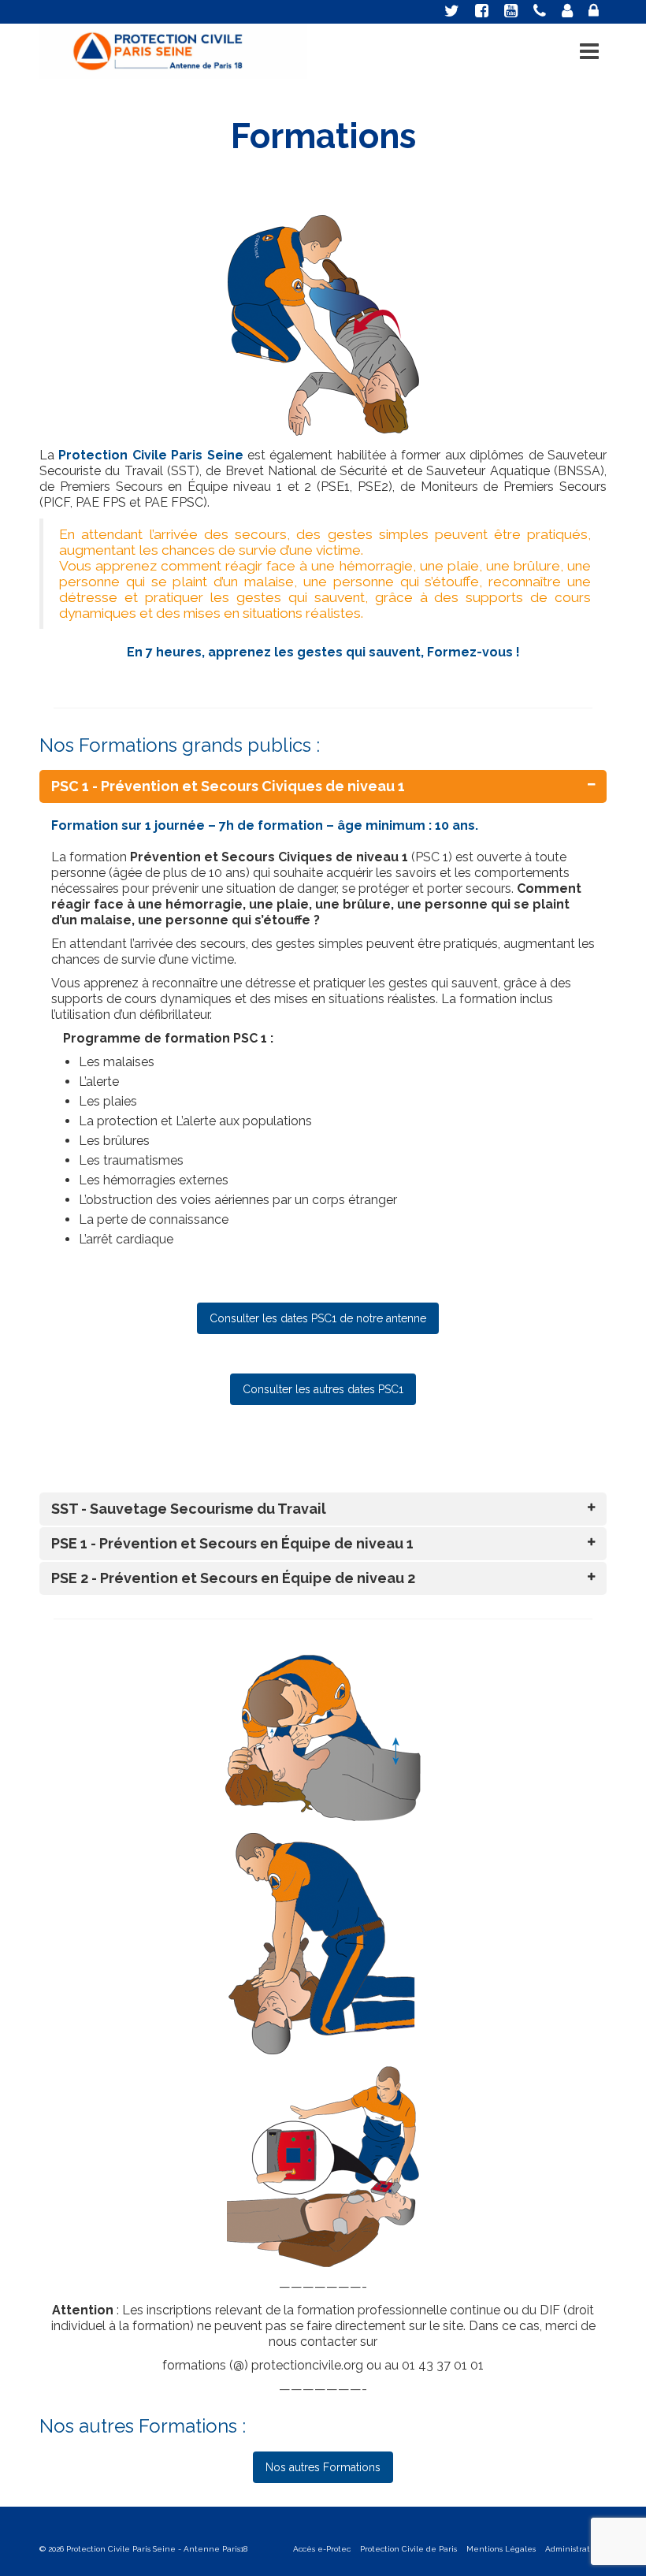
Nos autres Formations (323, 2467)
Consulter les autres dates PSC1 (323, 1389)
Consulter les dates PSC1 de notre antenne (318, 1318)
